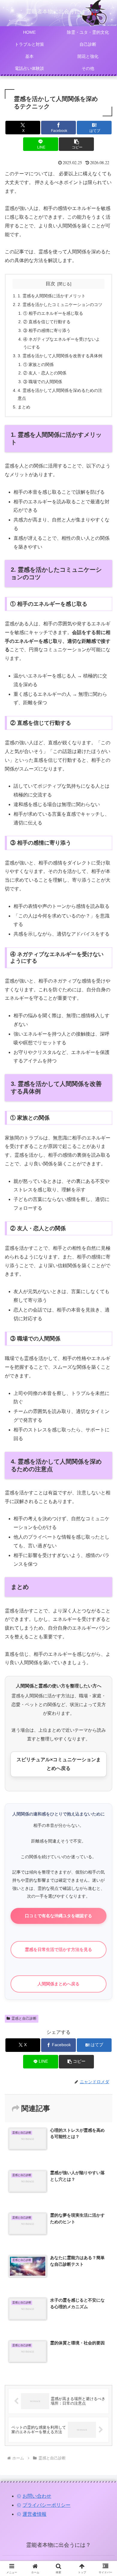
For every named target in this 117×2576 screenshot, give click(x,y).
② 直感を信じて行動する (47, 322)
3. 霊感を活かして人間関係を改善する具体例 (60, 356)
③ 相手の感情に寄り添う (47, 330)
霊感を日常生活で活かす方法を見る (58, 1949)
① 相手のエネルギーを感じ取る (53, 313)
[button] (76, 144)
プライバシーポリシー (46, 2505)
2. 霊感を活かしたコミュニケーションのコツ (60, 305)
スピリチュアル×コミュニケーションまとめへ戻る (59, 1764)
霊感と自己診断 (24, 2018)
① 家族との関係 (38, 364)
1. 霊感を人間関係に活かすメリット (52, 296)
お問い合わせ (37, 2496)
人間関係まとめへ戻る (58, 1984)
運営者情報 (34, 2514)
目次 (50, 284)
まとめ (24, 407)
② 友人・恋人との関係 (45, 373)
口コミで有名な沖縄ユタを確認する (58, 1916)
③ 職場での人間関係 (43, 382)
